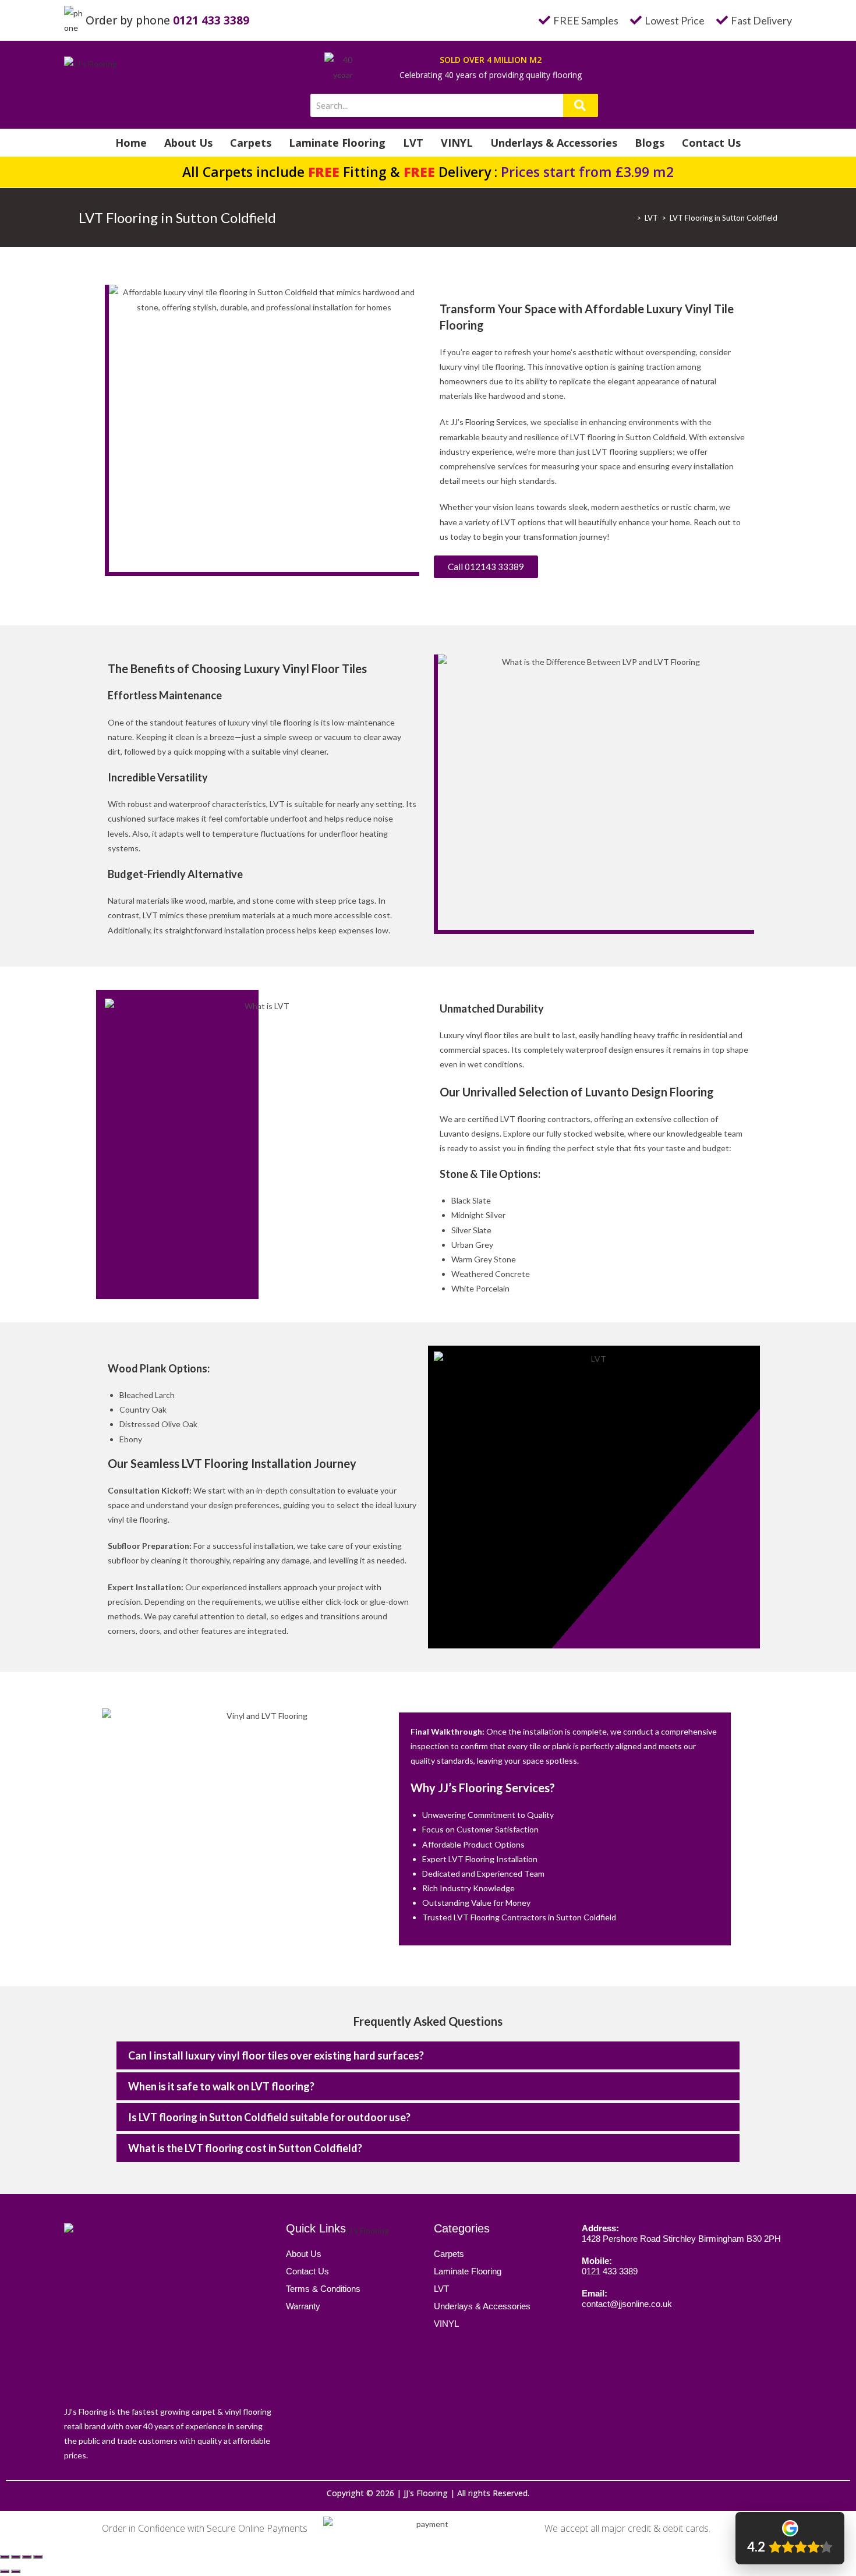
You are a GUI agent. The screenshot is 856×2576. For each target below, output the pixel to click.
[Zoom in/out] (38, 2557)
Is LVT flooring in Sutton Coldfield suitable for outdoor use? (269, 2117)
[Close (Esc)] (5, 2557)
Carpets (251, 143)
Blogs (650, 143)
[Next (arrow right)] (16, 2571)
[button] (428, 2055)
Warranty (303, 2306)
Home (131, 143)
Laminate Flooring (337, 143)
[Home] (630, 218)
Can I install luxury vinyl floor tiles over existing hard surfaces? (276, 2055)
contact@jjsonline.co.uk (627, 2304)
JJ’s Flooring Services (489, 422)
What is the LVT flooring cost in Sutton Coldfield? (245, 2148)
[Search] (581, 105)
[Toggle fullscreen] (27, 2557)
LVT (413, 143)
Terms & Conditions (323, 2289)
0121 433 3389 (211, 20)
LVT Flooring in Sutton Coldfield (724, 218)
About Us (188, 143)
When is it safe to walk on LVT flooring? (221, 2086)
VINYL (457, 143)
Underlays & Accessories (554, 143)
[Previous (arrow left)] (5, 2571)
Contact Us (711, 143)
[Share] (16, 2557)
